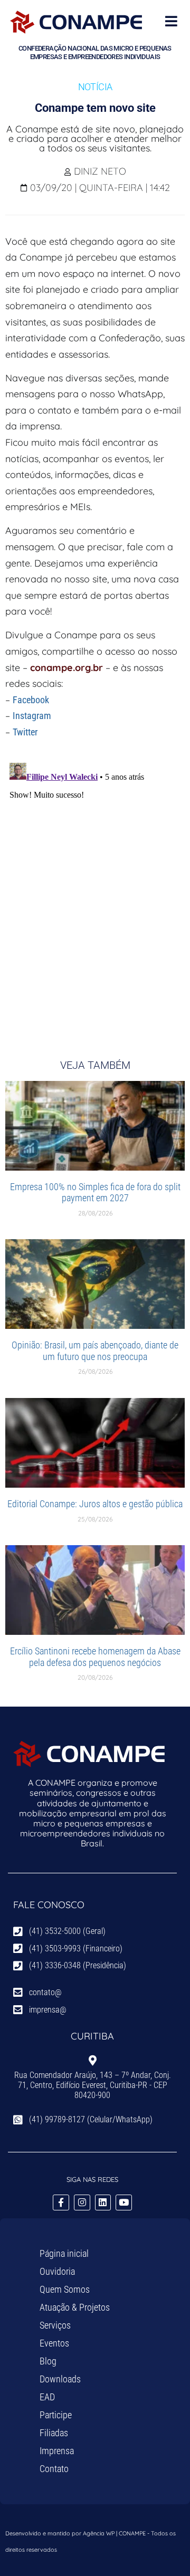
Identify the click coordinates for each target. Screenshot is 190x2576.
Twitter (25, 732)
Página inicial (64, 2253)
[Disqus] (95, 890)
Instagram (32, 716)
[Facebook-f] (61, 2203)
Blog (48, 2361)
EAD (47, 2397)
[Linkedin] (103, 2203)
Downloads (60, 2379)
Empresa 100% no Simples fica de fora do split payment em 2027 (95, 1193)
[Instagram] (82, 2203)
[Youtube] (124, 2203)
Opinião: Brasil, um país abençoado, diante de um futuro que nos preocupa (95, 1351)
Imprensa (57, 2451)
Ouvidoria (57, 2271)
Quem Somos (65, 2289)
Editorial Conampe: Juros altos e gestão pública (95, 1504)
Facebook (31, 700)
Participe (56, 2415)
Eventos (54, 2343)
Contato (54, 2469)
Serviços (55, 2325)
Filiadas (54, 2433)
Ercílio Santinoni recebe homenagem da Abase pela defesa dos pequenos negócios (95, 1657)
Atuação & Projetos (75, 2307)
